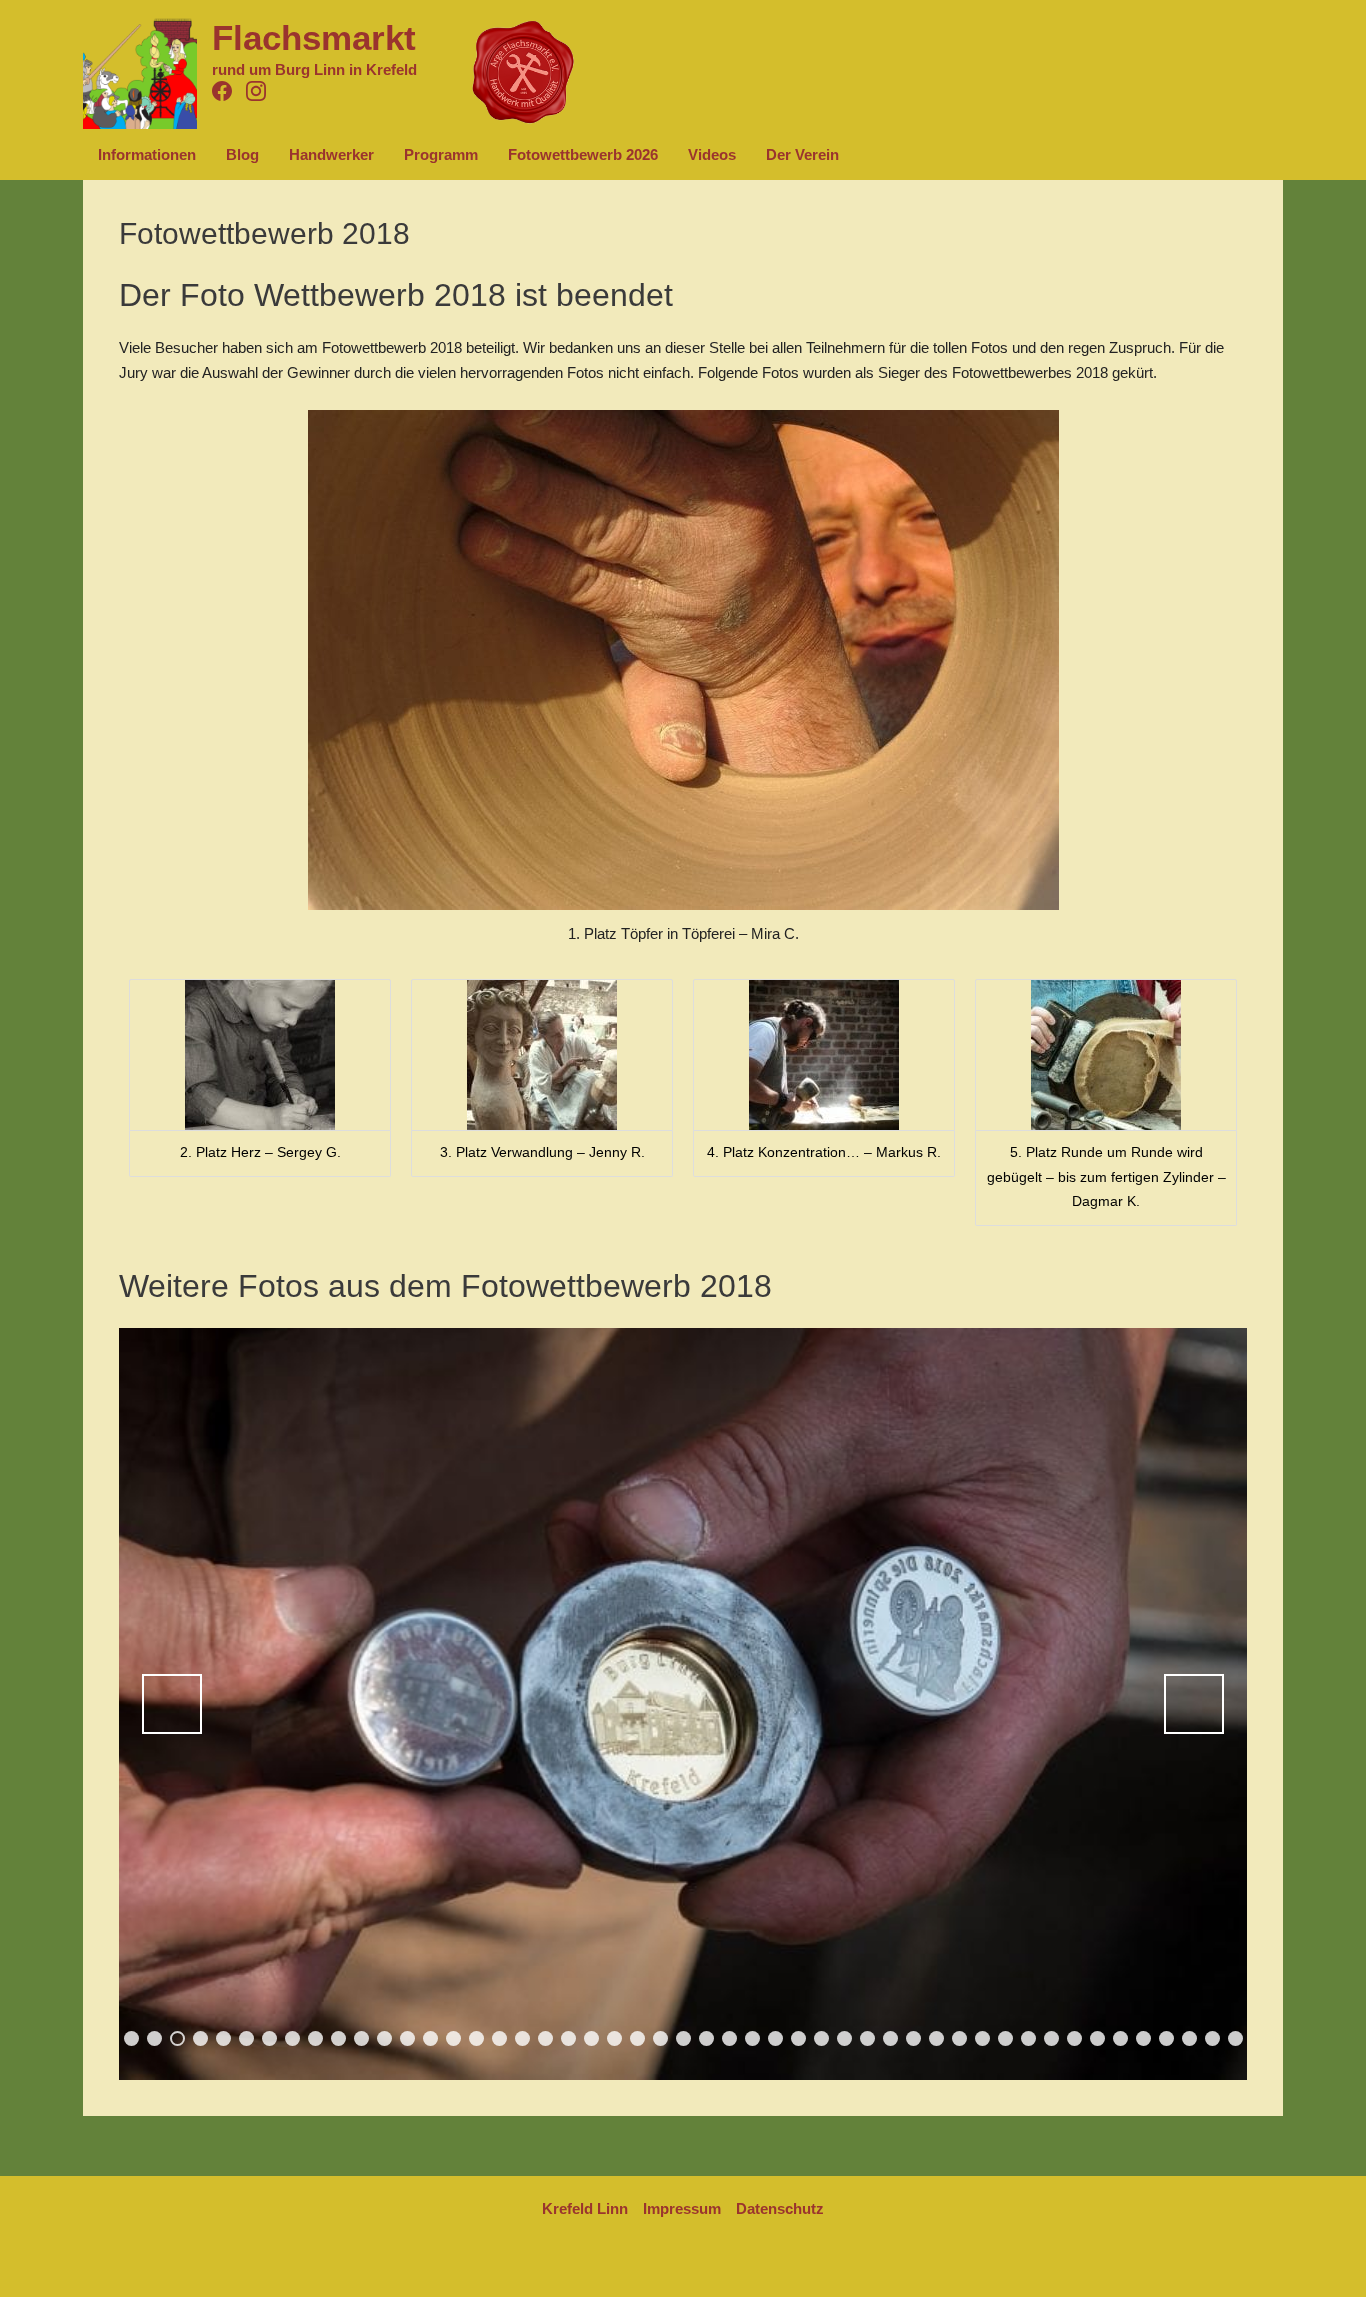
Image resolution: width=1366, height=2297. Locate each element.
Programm (441, 154)
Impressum (682, 2208)
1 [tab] (131, 2038)
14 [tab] (432, 2039)
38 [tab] (984, 2039)
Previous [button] (172, 1704)
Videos (712, 154)
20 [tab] (570, 2039)
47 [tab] (1191, 2039)
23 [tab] (639, 2039)
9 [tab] (315, 2038)
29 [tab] (777, 2039)
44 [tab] (1122, 2039)
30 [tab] (800, 2039)
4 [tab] (200, 2038)
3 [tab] (177, 2038)
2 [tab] (154, 2038)
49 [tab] (1237, 2039)
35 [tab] (915, 2039)
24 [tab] (662, 2039)
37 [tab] (961, 2039)
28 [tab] (754, 2039)
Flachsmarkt (314, 37)
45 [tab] (1145, 2039)
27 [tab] (731, 2039)
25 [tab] (685, 2039)
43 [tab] (1099, 2039)
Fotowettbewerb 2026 (583, 154)
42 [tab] (1076, 2039)
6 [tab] (246, 2038)
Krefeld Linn (585, 2208)
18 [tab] (524, 2039)
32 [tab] (846, 2039)
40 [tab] (1030, 2039)
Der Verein (802, 154)
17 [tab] (501, 2039)
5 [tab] (223, 2038)
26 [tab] (708, 2039)
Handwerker (331, 154)
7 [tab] (269, 2038)
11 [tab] (363, 2039)
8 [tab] (292, 2038)
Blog (242, 154)
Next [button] (1194, 1704)
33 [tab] (869, 2039)
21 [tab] (593, 2039)
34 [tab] (892, 2039)
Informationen (147, 154)
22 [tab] (616, 2039)
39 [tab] (1007, 2039)
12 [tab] (386, 2039)
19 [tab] (547, 2039)
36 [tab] (938, 2039)
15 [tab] (455, 2039)
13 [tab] (409, 2039)
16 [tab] (478, 2039)
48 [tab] (1214, 2039)
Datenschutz (780, 2208)
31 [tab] (823, 2039)
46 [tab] (1168, 2039)
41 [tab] (1053, 2039)
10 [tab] (340, 2039)
